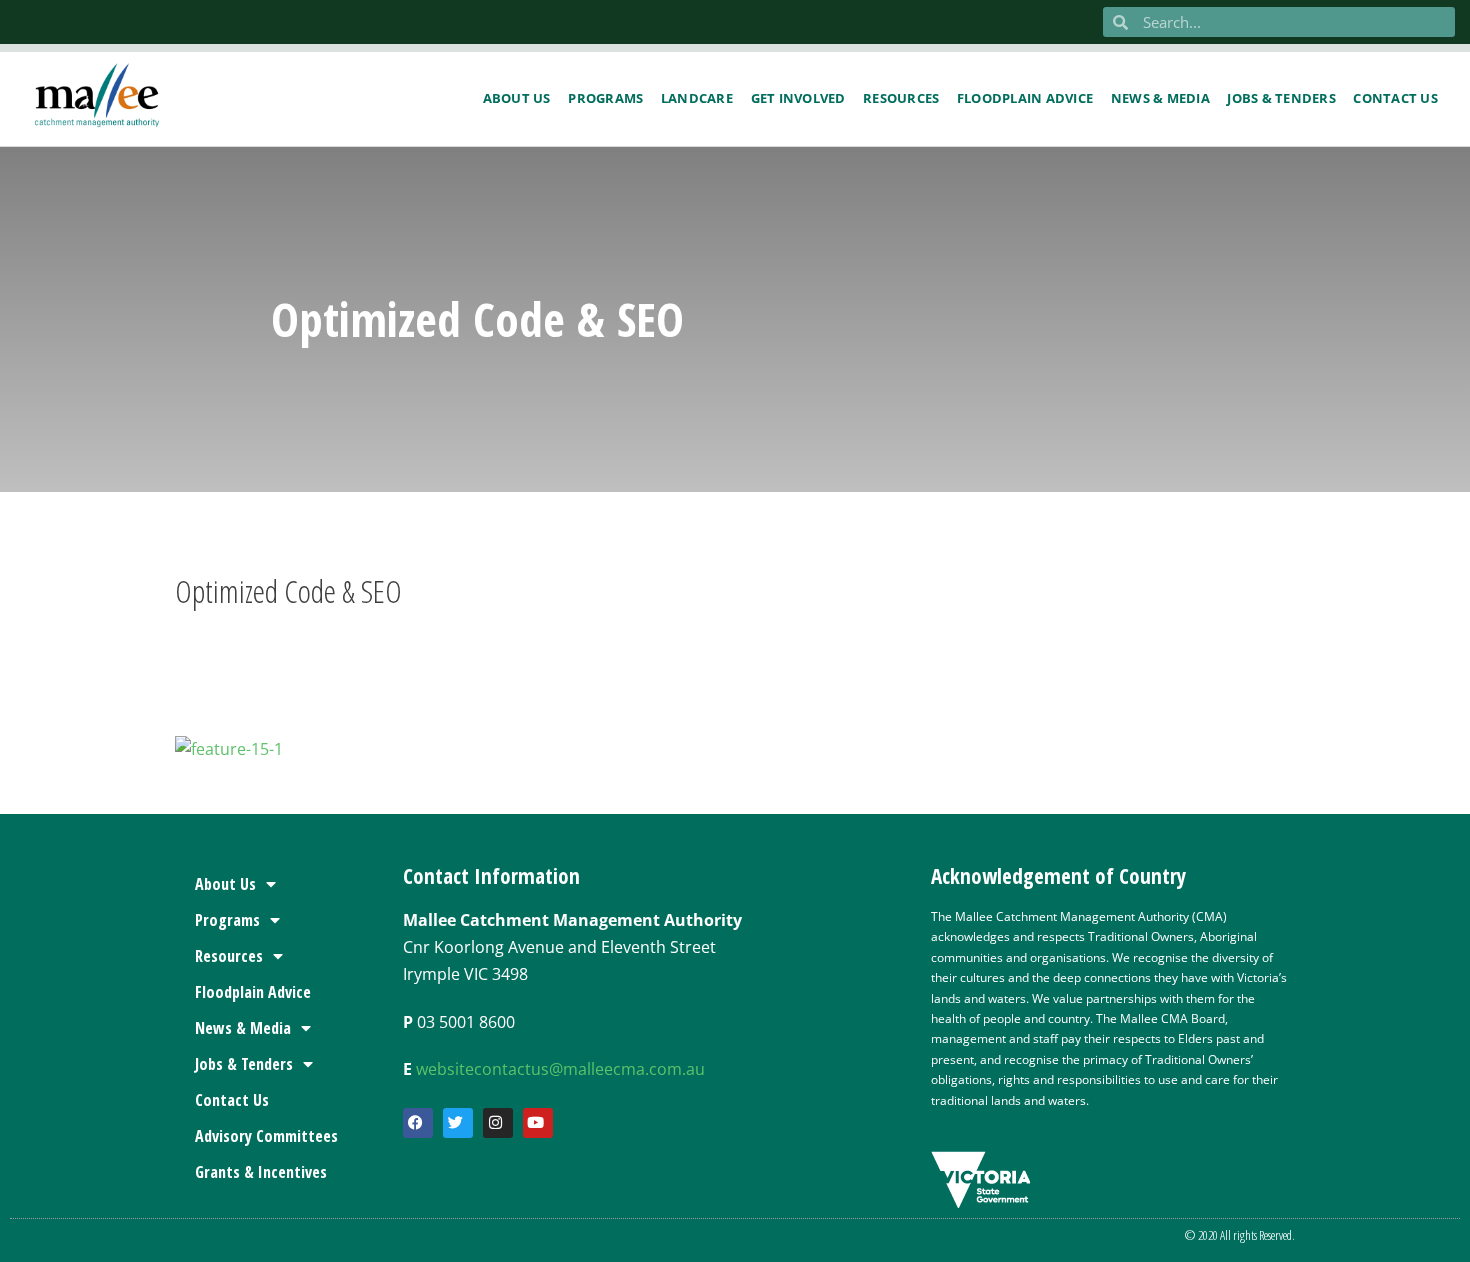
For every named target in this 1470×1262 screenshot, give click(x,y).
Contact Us (232, 1100)
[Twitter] (458, 1123)
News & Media (1160, 98)
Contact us (1395, 98)
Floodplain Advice (1025, 98)
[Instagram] (498, 1123)
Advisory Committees (266, 1136)
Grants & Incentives (261, 1172)
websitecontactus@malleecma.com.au (560, 1069)
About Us (517, 98)
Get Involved (798, 98)
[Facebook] (418, 1123)
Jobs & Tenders (1281, 98)
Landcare (697, 98)
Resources (901, 98)
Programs (605, 98)
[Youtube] (538, 1123)
